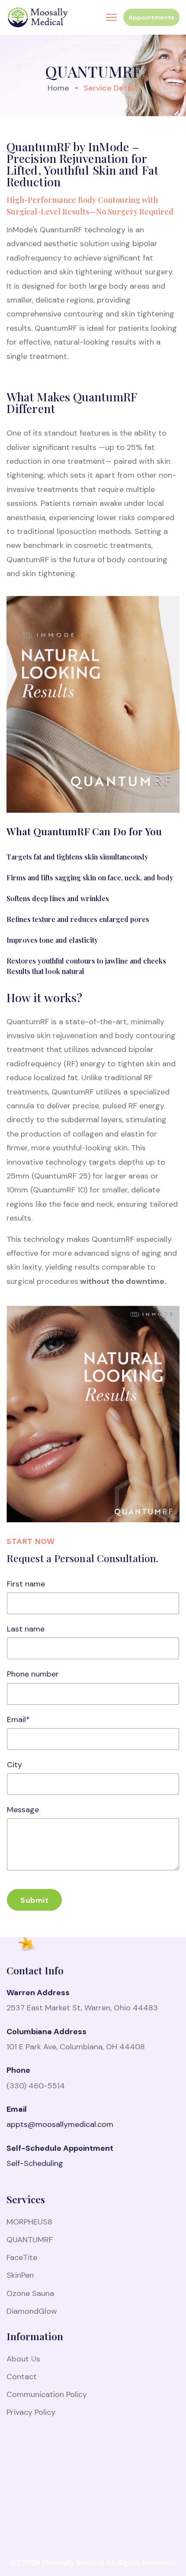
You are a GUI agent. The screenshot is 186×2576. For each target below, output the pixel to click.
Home (58, 88)
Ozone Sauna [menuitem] (30, 2293)
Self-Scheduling (35, 2163)
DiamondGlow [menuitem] (32, 2311)
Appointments (151, 17)
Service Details (111, 88)
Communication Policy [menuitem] (47, 2394)
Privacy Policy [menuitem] (31, 2412)
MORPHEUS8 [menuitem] (29, 2222)
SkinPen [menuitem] (20, 2275)
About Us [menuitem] (23, 2359)
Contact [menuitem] (22, 2377)
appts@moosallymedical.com (60, 2124)
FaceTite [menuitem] (22, 2257)
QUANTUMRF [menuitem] (30, 2240)
